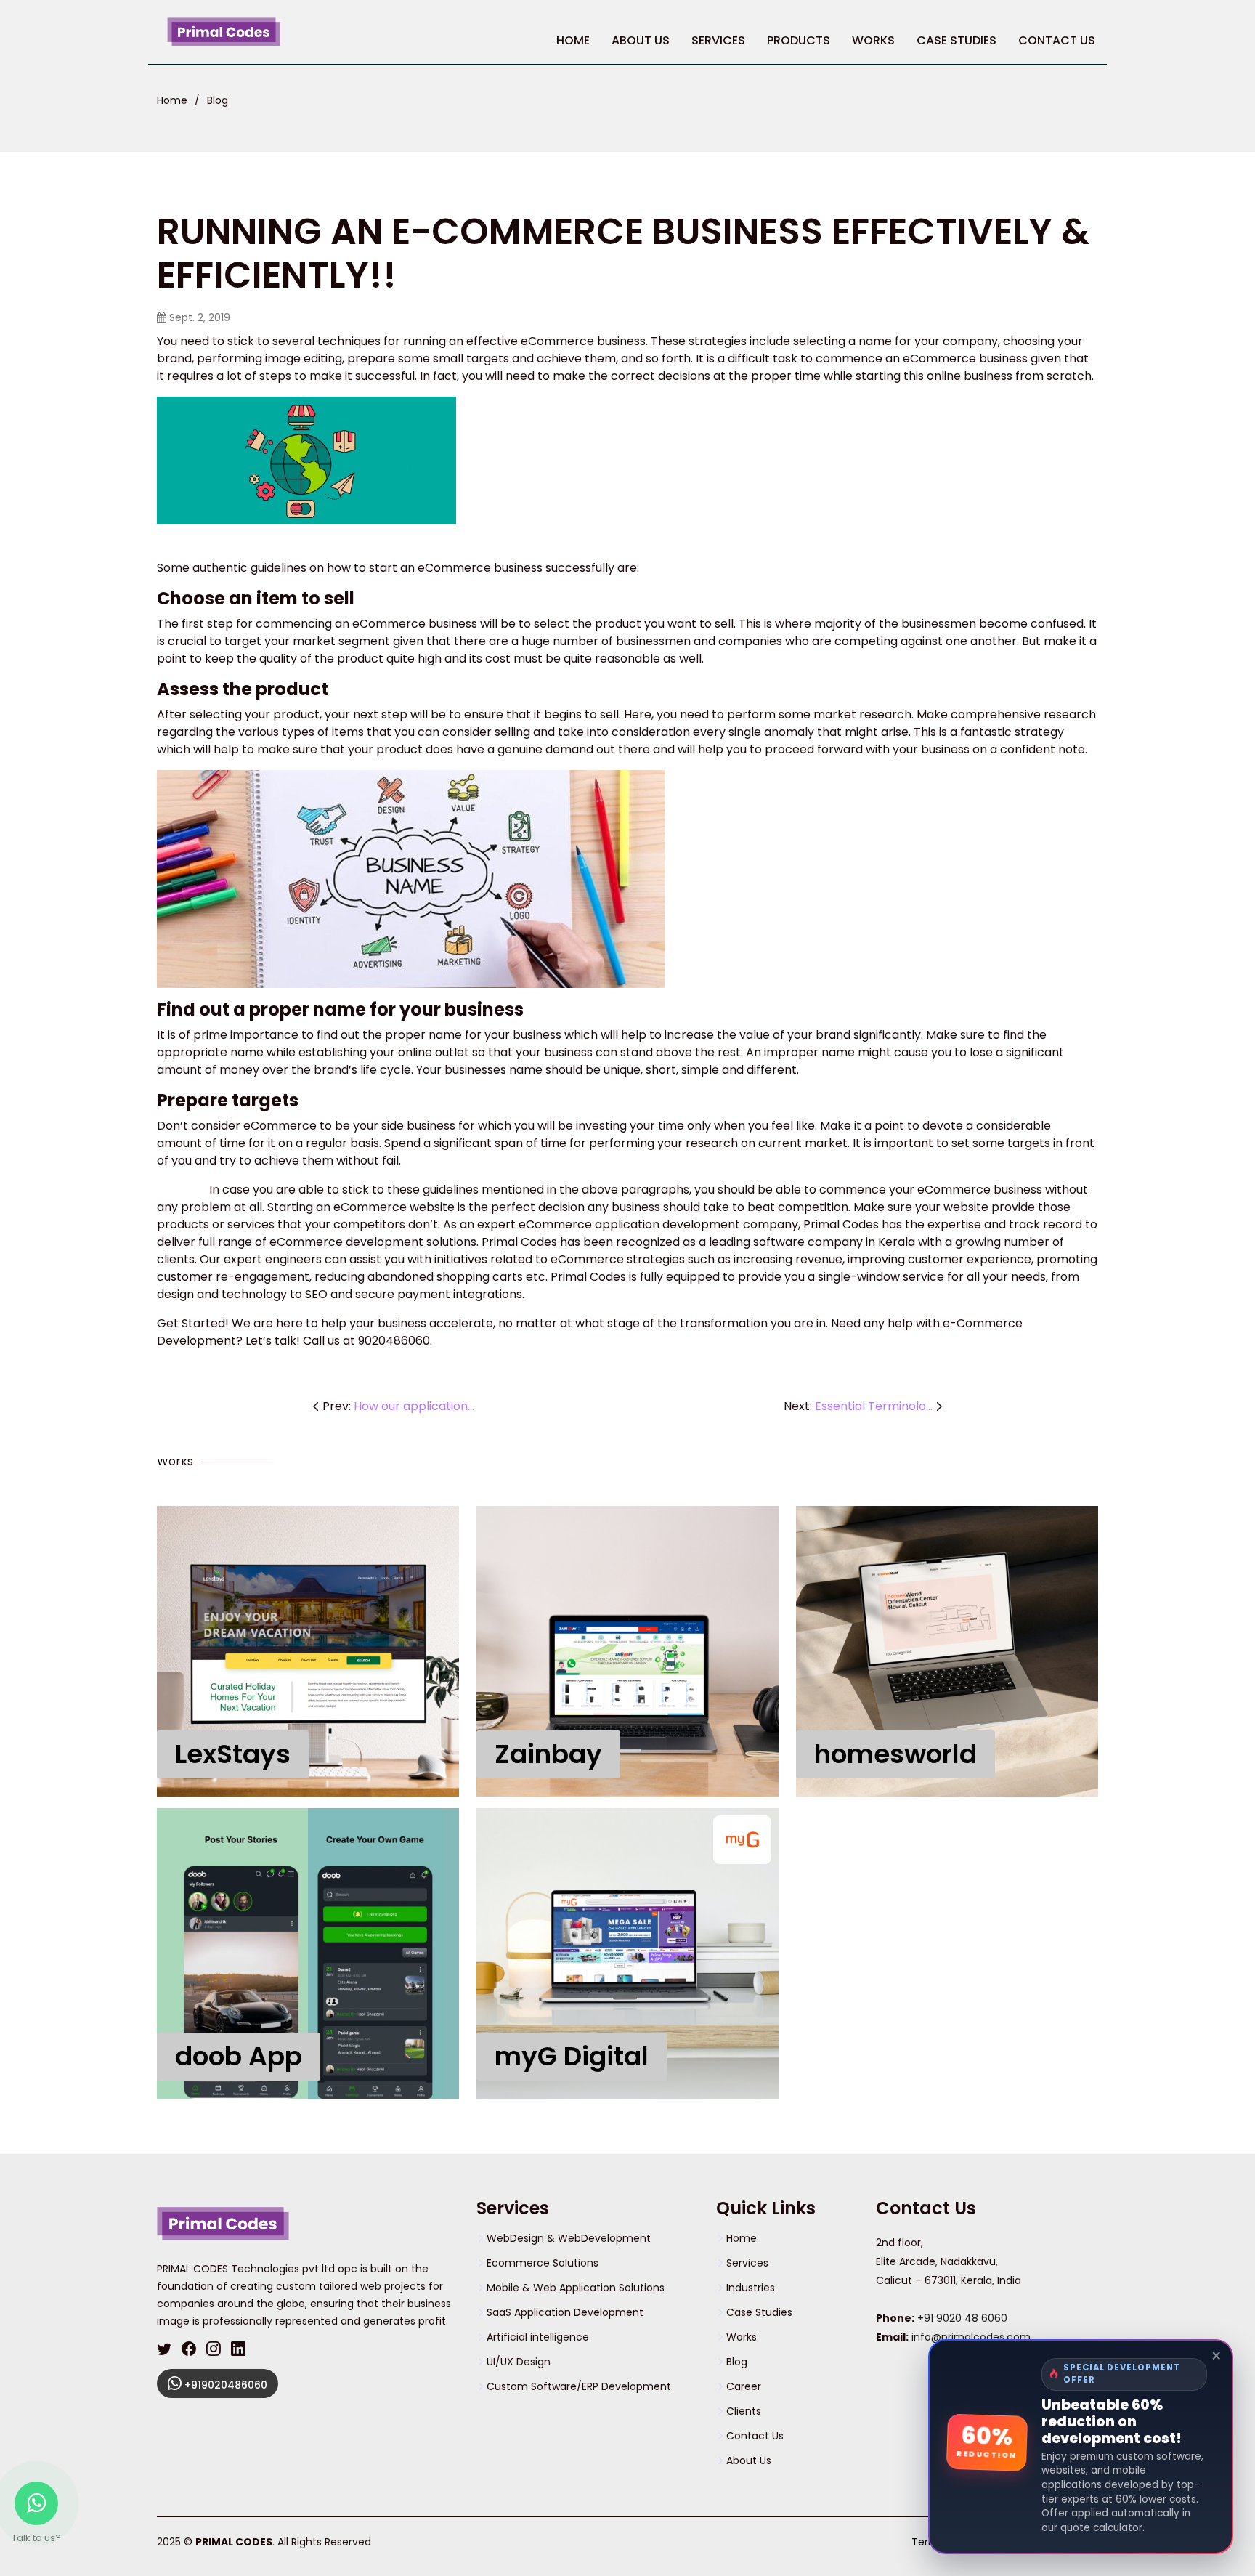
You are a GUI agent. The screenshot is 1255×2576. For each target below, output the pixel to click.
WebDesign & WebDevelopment (569, 2238)
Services (747, 2263)
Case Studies (957, 40)
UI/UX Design (519, 2362)
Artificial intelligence (538, 2337)
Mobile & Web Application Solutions (576, 2288)
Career (744, 2386)
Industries (751, 2288)
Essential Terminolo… (874, 1406)
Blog (218, 100)
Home (573, 40)
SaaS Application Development (565, 2312)
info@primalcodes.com (971, 2337)
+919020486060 (224, 2385)
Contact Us (1057, 40)
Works (873, 40)
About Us (641, 40)
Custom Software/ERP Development (579, 2386)
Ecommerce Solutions (543, 2263)
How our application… (414, 1406)
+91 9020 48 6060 (962, 2318)
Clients (744, 2411)
